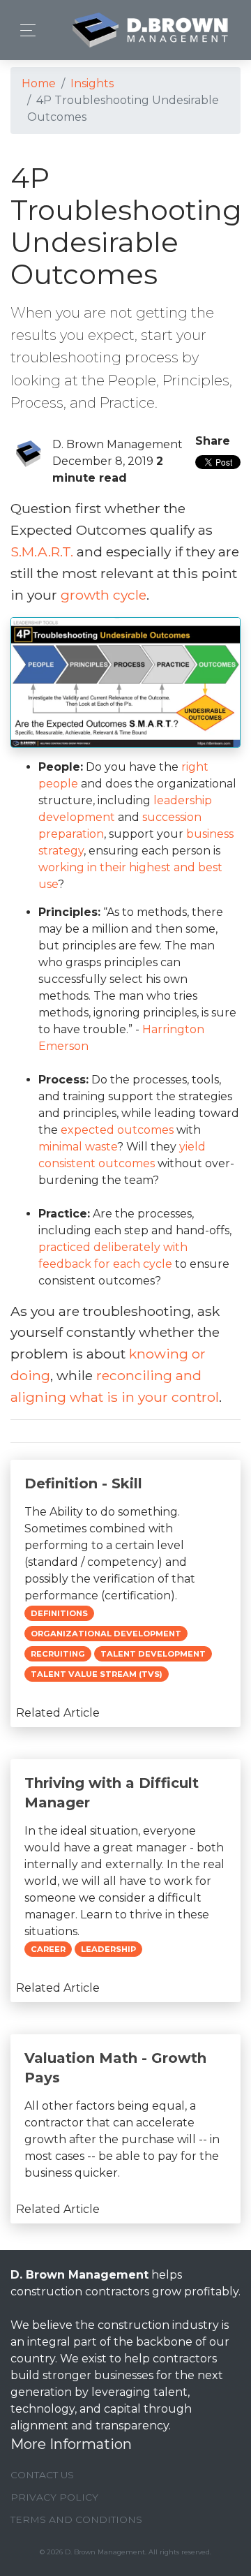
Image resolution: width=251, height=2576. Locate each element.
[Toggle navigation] (24, 30)
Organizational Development (106, 1634)
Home (39, 83)
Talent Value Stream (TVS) (97, 1674)
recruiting (58, 1654)
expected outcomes (117, 1130)
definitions (59, 1613)
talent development (153, 1654)
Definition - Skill (83, 1483)
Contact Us (42, 2475)
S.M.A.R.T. (42, 552)
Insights (92, 83)
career (48, 1949)
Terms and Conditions (76, 2519)
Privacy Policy (54, 2497)
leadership (108, 1949)
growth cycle (104, 595)
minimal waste (78, 1147)
